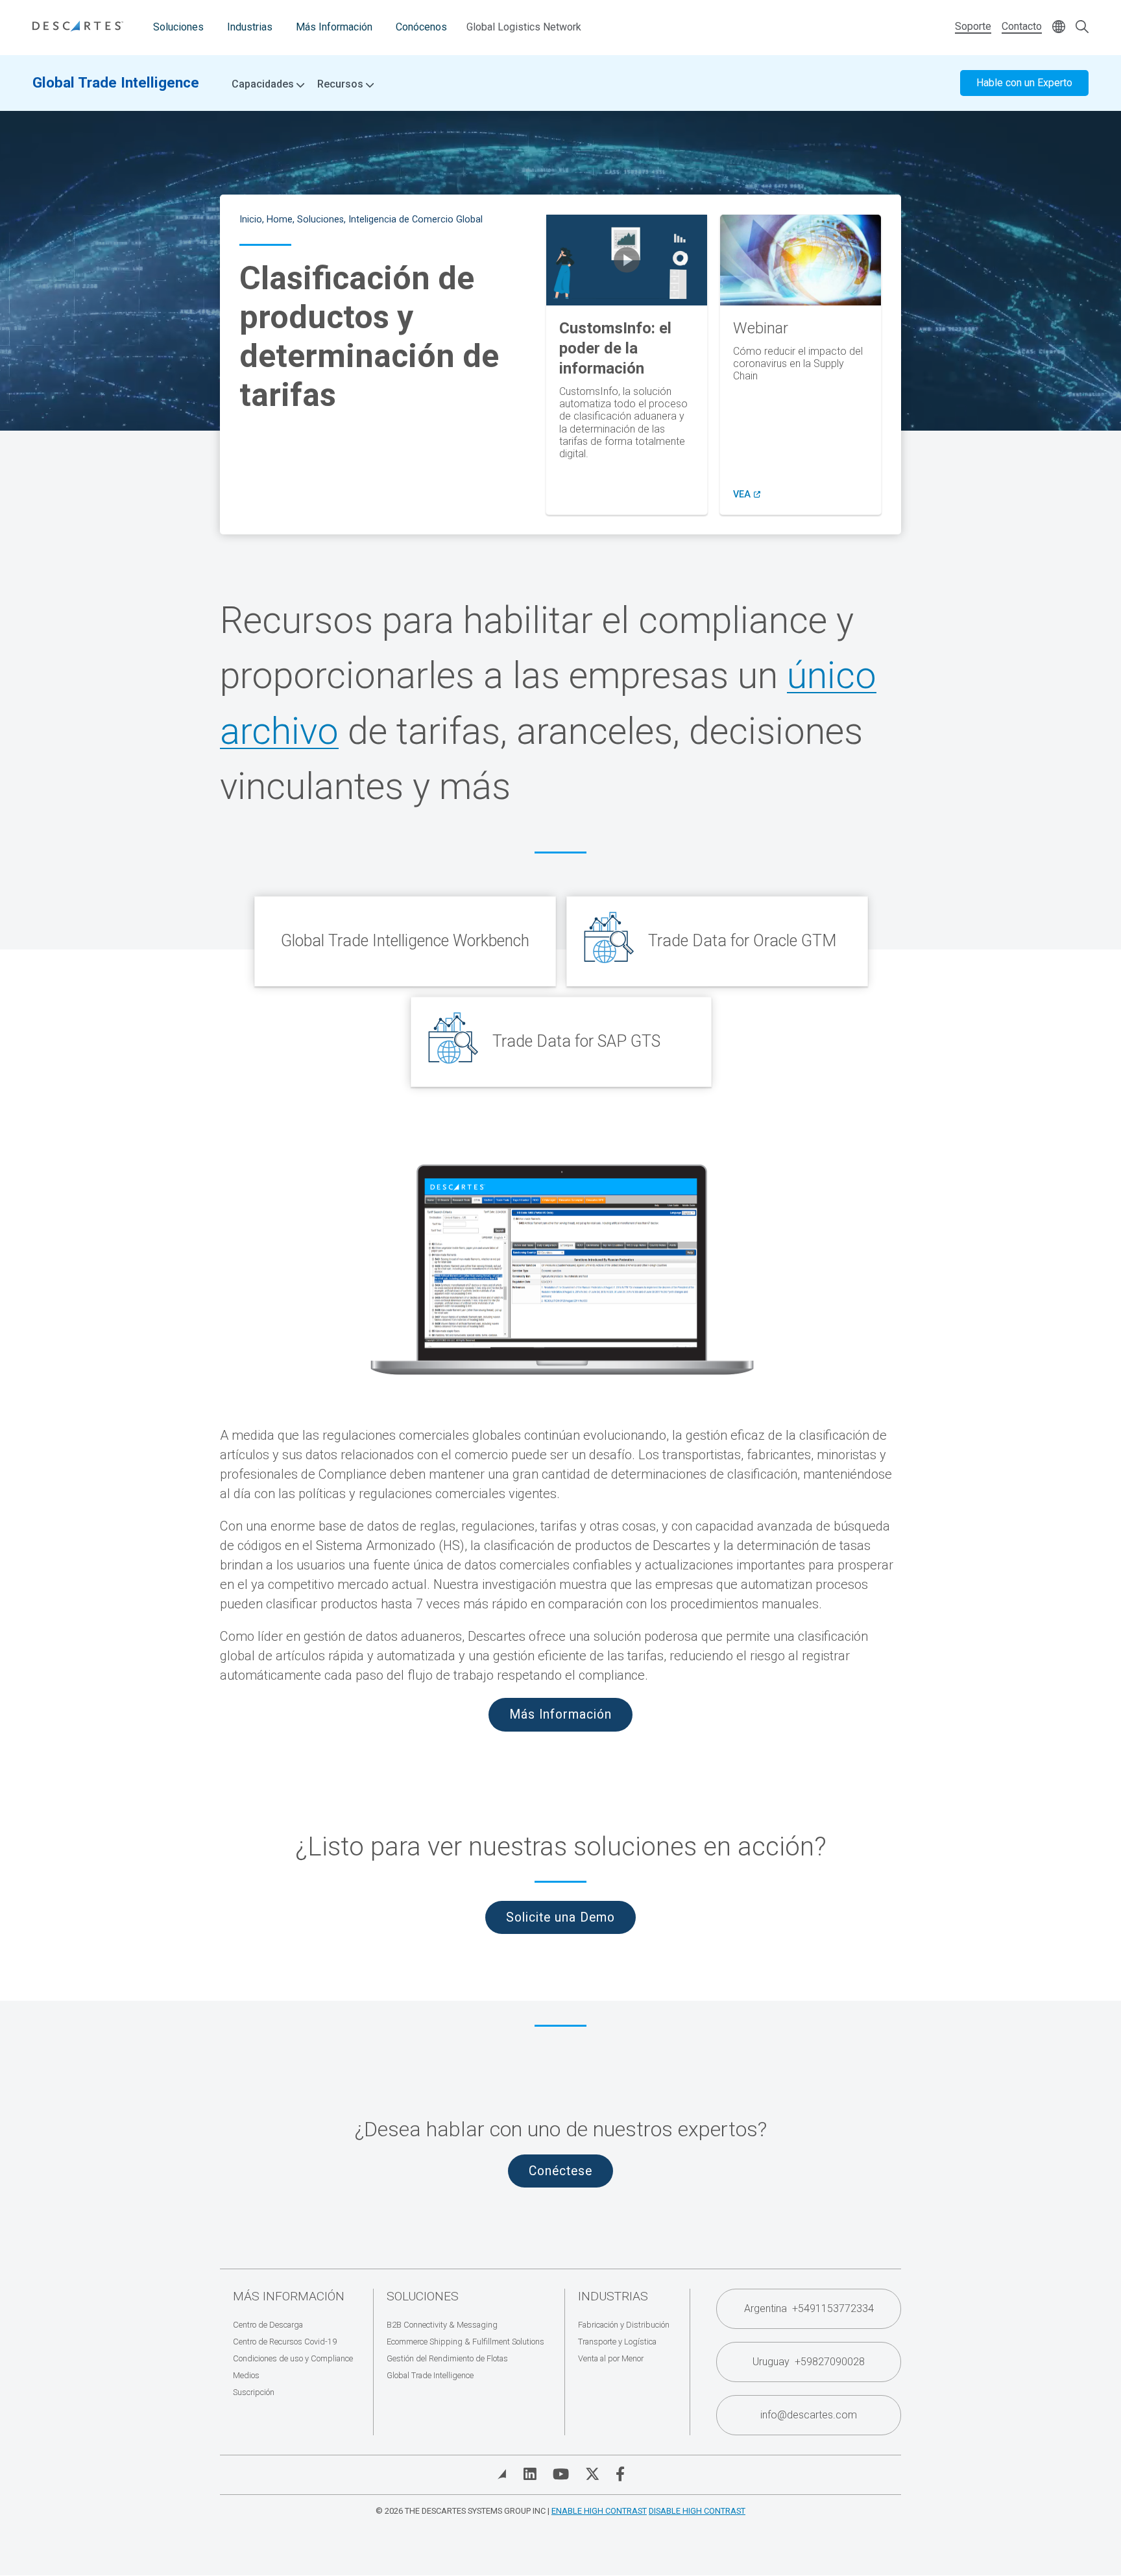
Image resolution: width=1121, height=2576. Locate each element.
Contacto (1022, 26)
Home (280, 220)
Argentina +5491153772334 (809, 2308)
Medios (246, 2375)
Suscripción (254, 2392)
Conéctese (560, 2171)
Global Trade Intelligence (116, 82)
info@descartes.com (809, 2415)
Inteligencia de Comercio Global (416, 220)
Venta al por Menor (611, 2358)
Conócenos (421, 27)
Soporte (973, 26)
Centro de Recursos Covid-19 (285, 2342)
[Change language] (1059, 28)
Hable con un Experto (1024, 83)
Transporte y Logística (617, 2342)
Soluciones (178, 27)
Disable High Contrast (697, 2511)
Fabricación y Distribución (624, 2325)
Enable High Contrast (599, 2511)
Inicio (251, 220)
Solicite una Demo (560, 1917)
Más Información (334, 27)
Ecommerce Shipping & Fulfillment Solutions (465, 2342)
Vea (747, 495)
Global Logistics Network (524, 27)
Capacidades (264, 84)
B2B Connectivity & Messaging (442, 2325)
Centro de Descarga (268, 2325)
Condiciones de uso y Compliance (293, 2358)
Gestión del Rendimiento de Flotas (447, 2358)
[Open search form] (1082, 28)
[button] (627, 260)
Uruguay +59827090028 (809, 2362)
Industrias (250, 27)
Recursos (342, 84)
